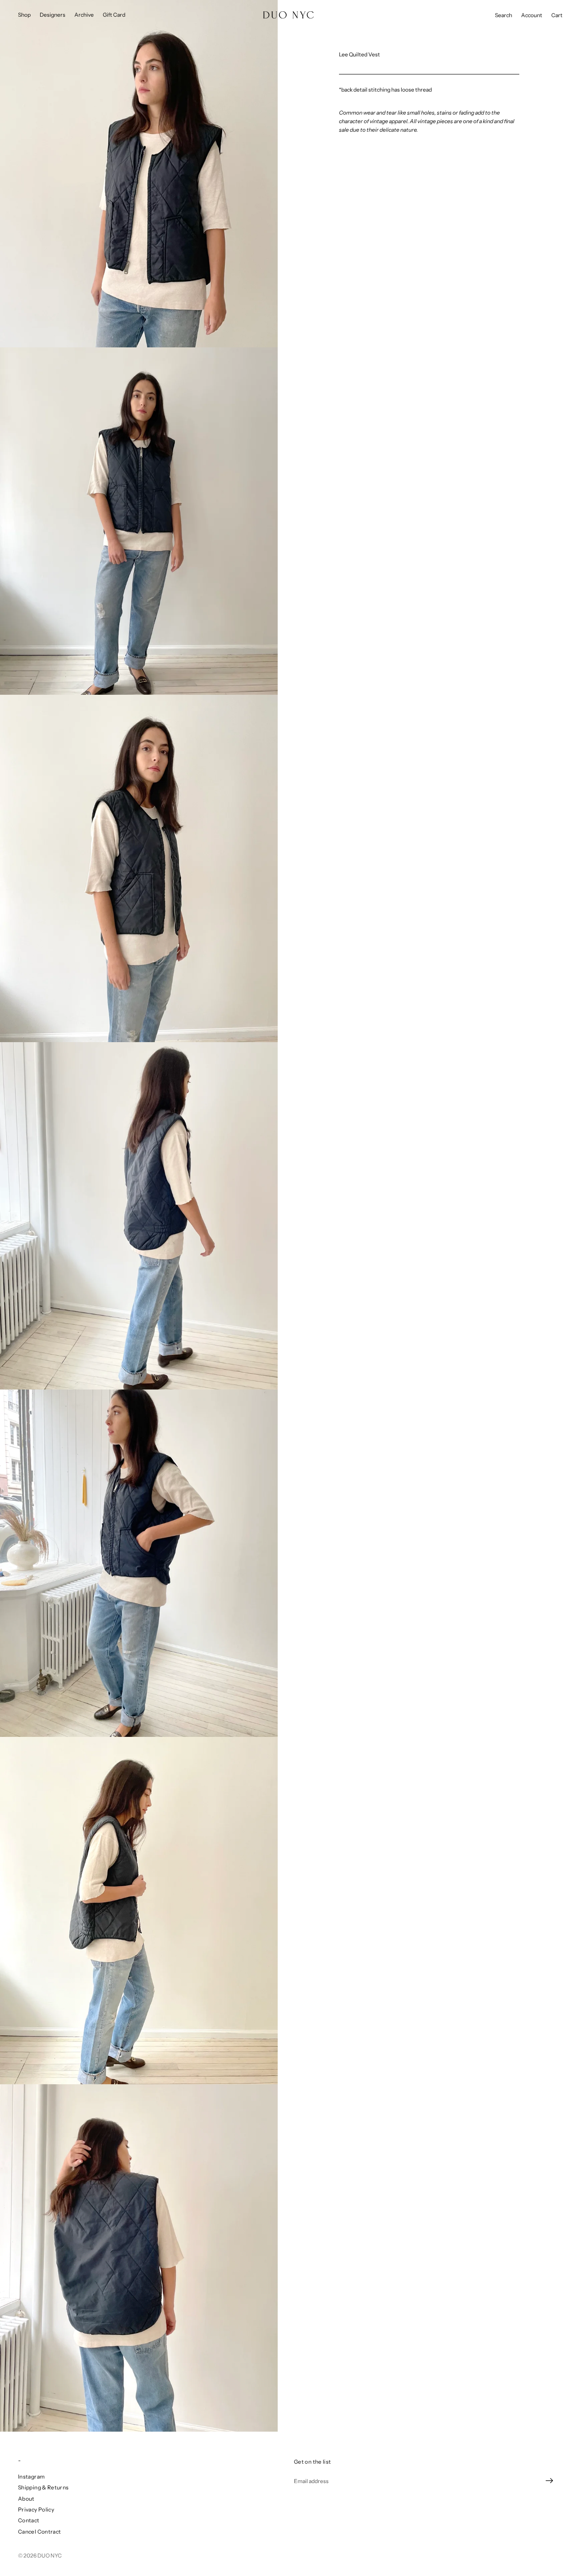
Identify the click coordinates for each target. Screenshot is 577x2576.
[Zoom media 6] (139, 1911)
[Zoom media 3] (139, 868)
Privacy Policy (36, 2509)
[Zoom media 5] (139, 1563)
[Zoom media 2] (139, 521)
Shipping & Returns (43, 2487)
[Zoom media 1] (139, 174)
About (26, 2499)
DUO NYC (50, 2555)
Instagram (31, 2477)
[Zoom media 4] (139, 1216)
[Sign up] (550, 2481)
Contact (29, 2520)
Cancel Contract (39, 2532)
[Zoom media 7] (139, 2258)
